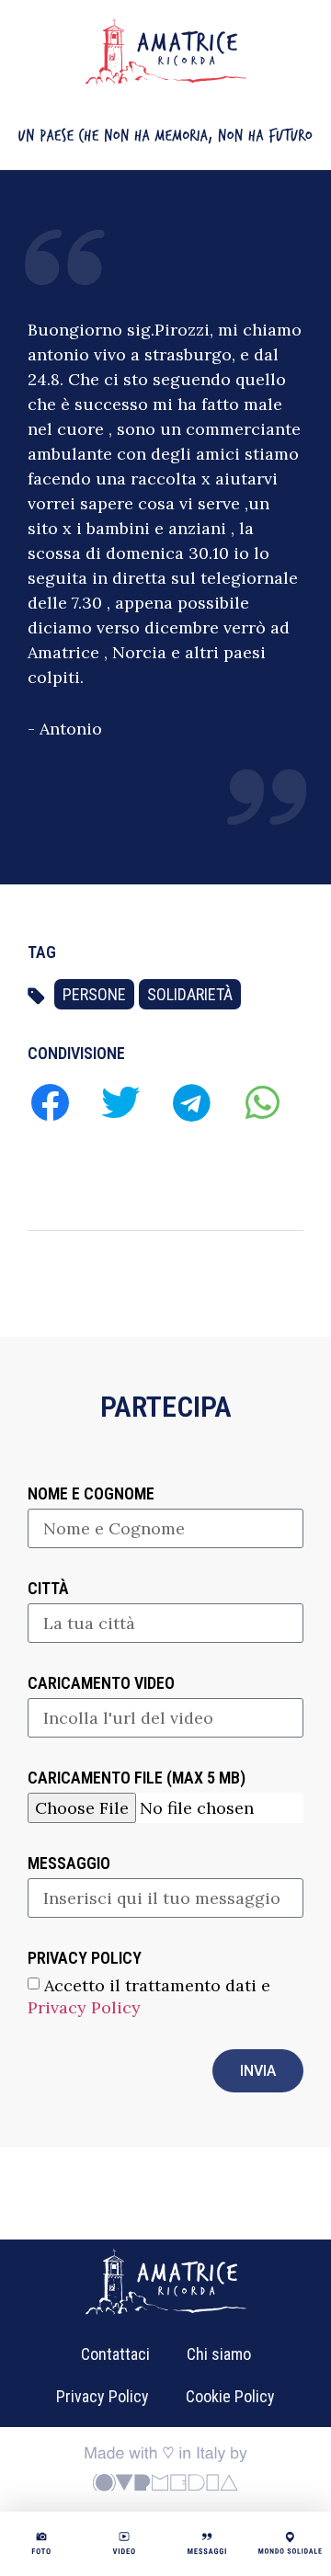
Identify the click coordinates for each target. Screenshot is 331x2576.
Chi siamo (219, 2354)
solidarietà (190, 994)
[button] (49, 1102)
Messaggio (69, 1864)
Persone (94, 994)
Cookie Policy (230, 2396)
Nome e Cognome (91, 1494)
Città (48, 1589)
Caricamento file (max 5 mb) (137, 1778)
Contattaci (115, 2354)
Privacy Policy (84, 2007)
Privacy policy (85, 1959)
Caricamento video (101, 1684)
